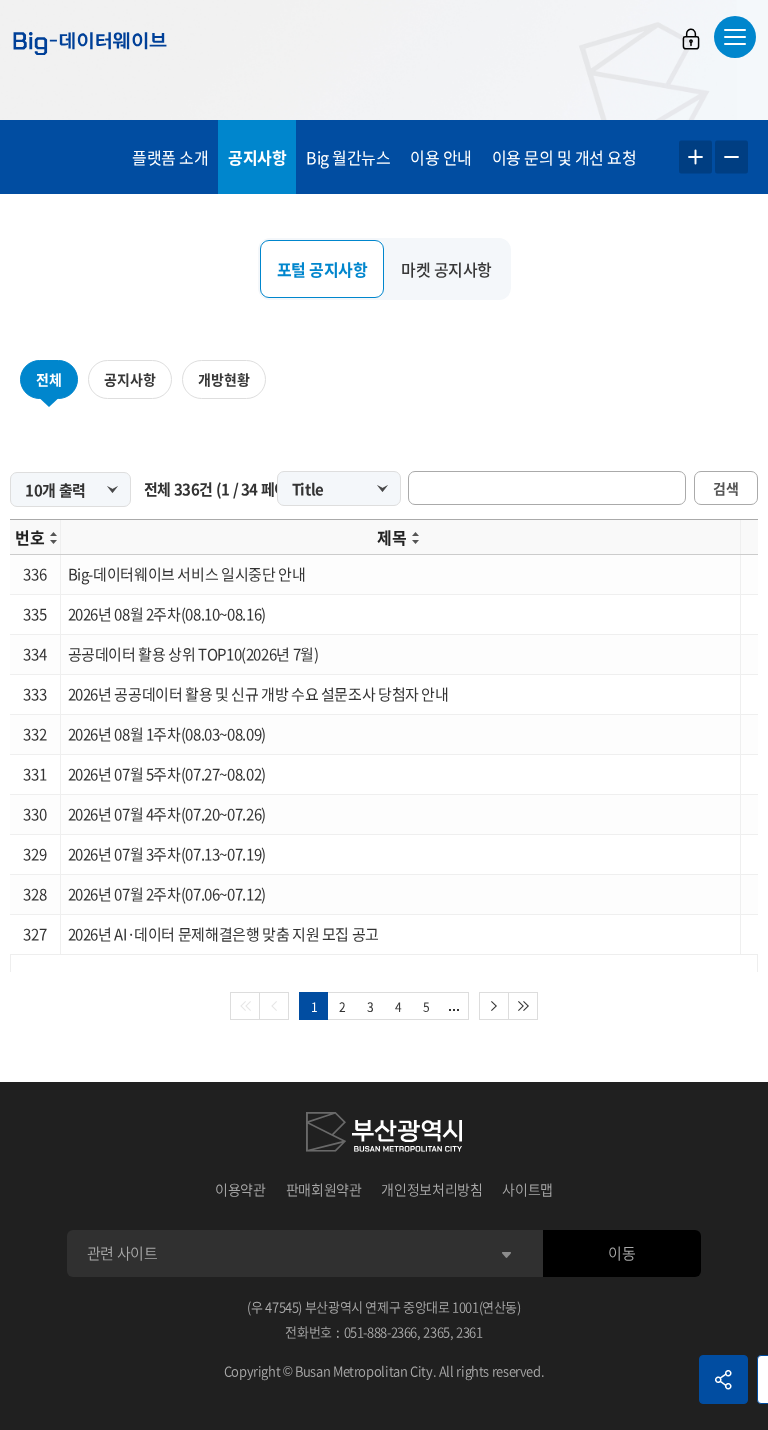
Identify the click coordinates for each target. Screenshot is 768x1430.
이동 (621, 1253)
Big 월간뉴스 (348, 157)
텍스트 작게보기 (731, 157)
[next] (494, 1006)
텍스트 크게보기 (695, 157)
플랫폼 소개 (170, 157)
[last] (523, 1006)
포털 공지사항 (322, 269)
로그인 (691, 39)
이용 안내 (441, 157)
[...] (454, 1006)
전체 (49, 379)
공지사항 (257, 157)
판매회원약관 (324, 1189)
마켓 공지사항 (446, 269)
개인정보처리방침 (431, 1189)
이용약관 (240, 1189)
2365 (436, 1331)
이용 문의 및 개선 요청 (564, 157)
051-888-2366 (381, 1331)
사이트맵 (527, 1189)
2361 (469, 1331)
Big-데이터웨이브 (90, 43)
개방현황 (224, 379)
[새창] (384, 1135)
